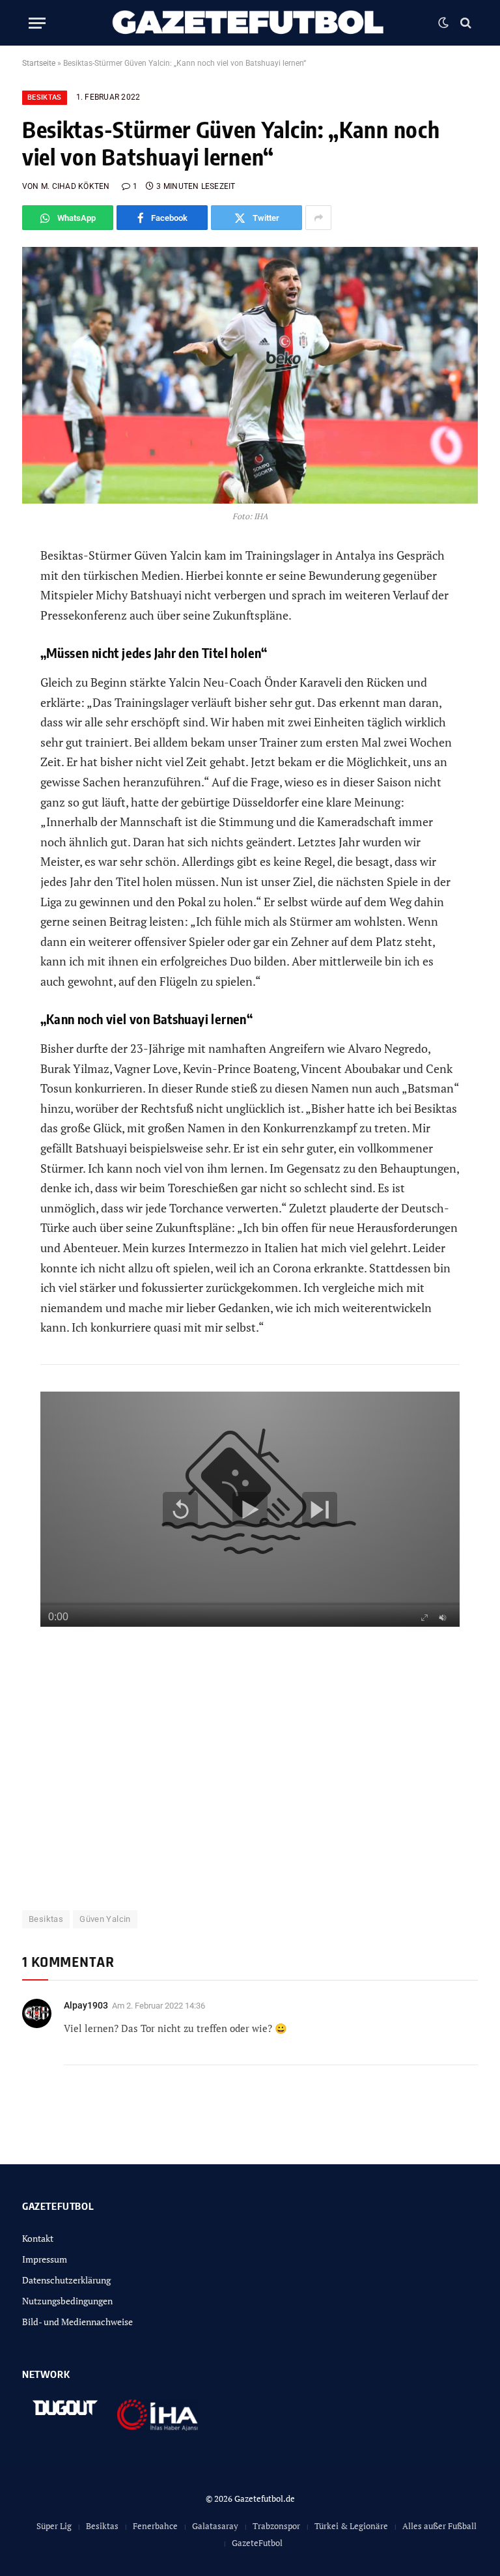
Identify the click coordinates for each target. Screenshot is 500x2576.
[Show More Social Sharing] (318, 218)
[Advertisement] (250, 1776)
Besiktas (45, 97)
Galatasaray (215, 2526)
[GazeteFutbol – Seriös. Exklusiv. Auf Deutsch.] (250, 23)
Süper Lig (54, 2526)
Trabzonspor (276, 2526)
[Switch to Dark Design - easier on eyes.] (443, 23)
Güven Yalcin (105, 1919)
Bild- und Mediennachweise (77, 2322)
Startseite (39, 63)
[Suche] (465, 23)
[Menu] (37, 23)
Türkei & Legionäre (351, 2526)
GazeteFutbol (257, 2543)
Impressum (45, 2259)
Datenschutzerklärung (66, 2280)
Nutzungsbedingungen (67, 2301)
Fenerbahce (155, 2526)
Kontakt (38, 2238)
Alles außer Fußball (439, 2526)
